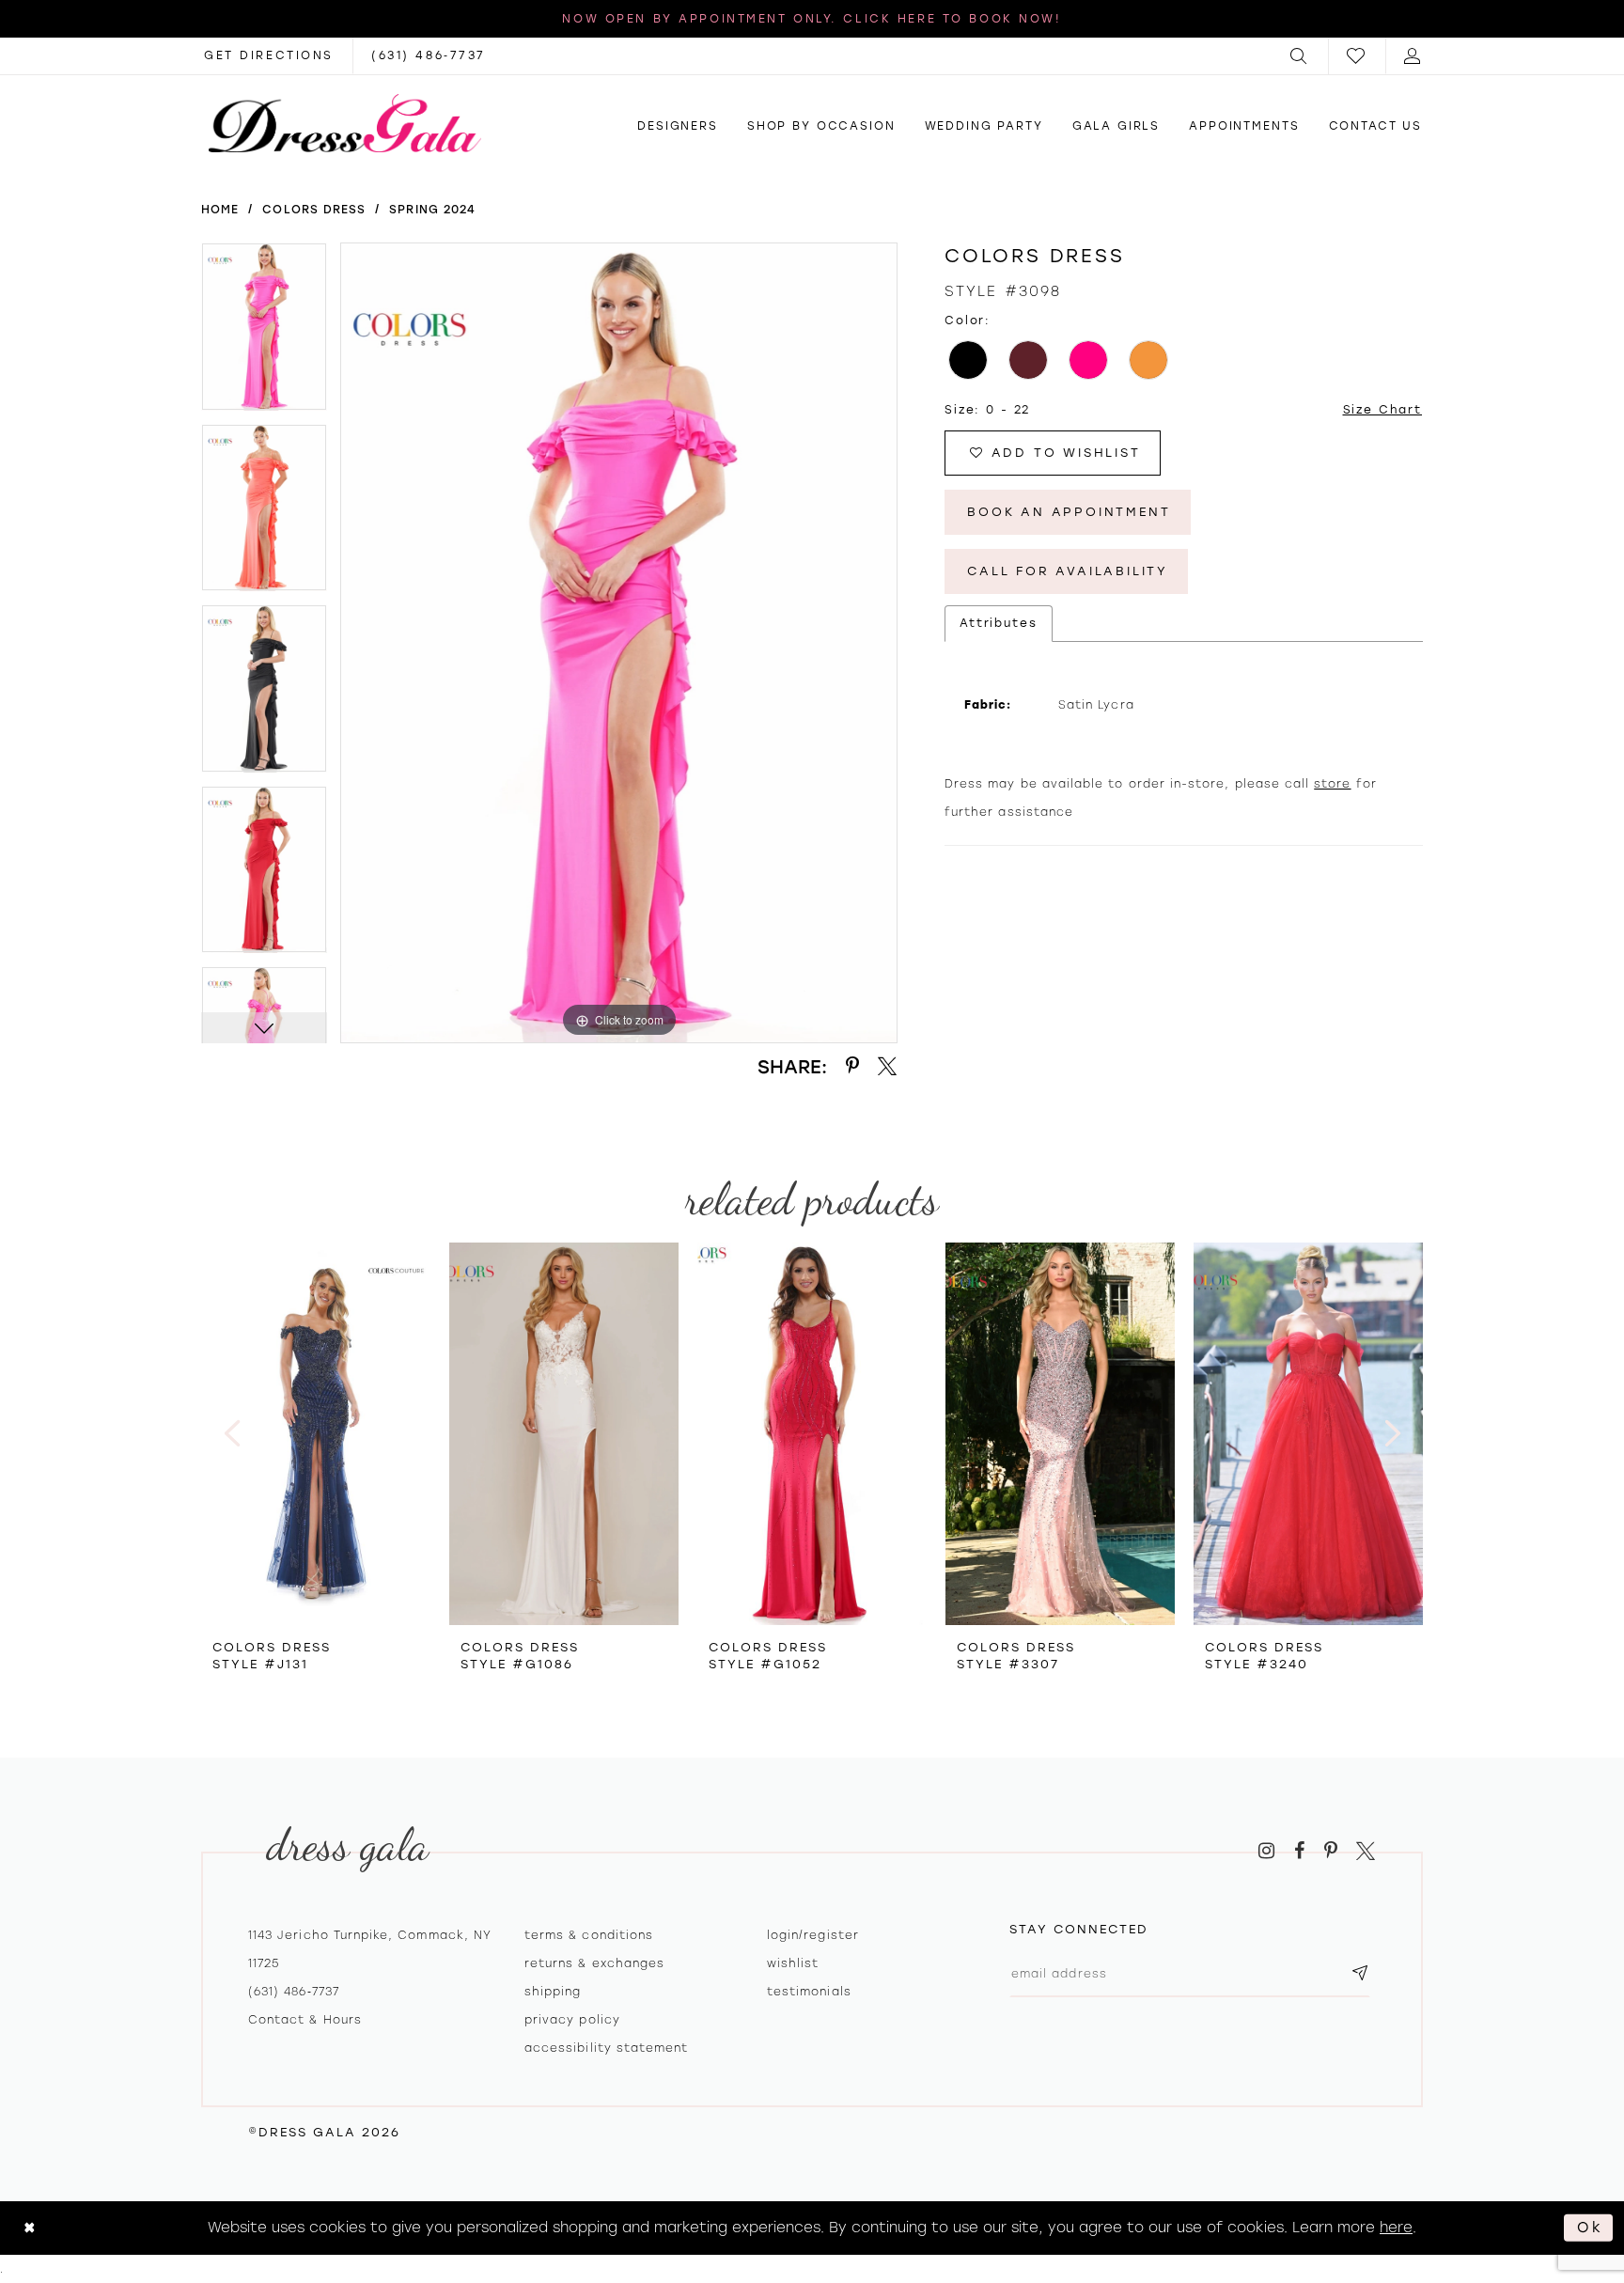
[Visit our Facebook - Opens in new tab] (1299, 1851)
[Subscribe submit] (1360, 1974)
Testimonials (809, 1992)
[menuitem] (1300, 56)
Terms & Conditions (589, 1935)
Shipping (553, 1992)
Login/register (813, 1935)
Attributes (999, 623)
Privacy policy (572, 2020)
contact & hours (305, 2020)
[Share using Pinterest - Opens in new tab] (852, 1066)
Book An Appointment (1069, 512)
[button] (1300, 56)
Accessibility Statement (606, 2048)
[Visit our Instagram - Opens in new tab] (1266, 1851)
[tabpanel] (264, 333)
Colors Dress (314, 210)
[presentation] (316, 1434)
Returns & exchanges (594, 1963)
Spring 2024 (432, 210)
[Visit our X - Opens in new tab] (1366, 1851)
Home (220, 210)
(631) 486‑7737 (294, 1992)
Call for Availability (1068, 571)
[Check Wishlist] (1357, 56)
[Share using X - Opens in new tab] (887, 1066)
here (1396, 2228)
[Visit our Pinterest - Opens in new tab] (1331, 1851)
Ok (1590, 2228)
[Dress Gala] (345, 123)
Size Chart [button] (1383, 410)
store (1332, 784)
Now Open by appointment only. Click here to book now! (812, 19)
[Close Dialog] (30, 2228)
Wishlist (793, 1963)
